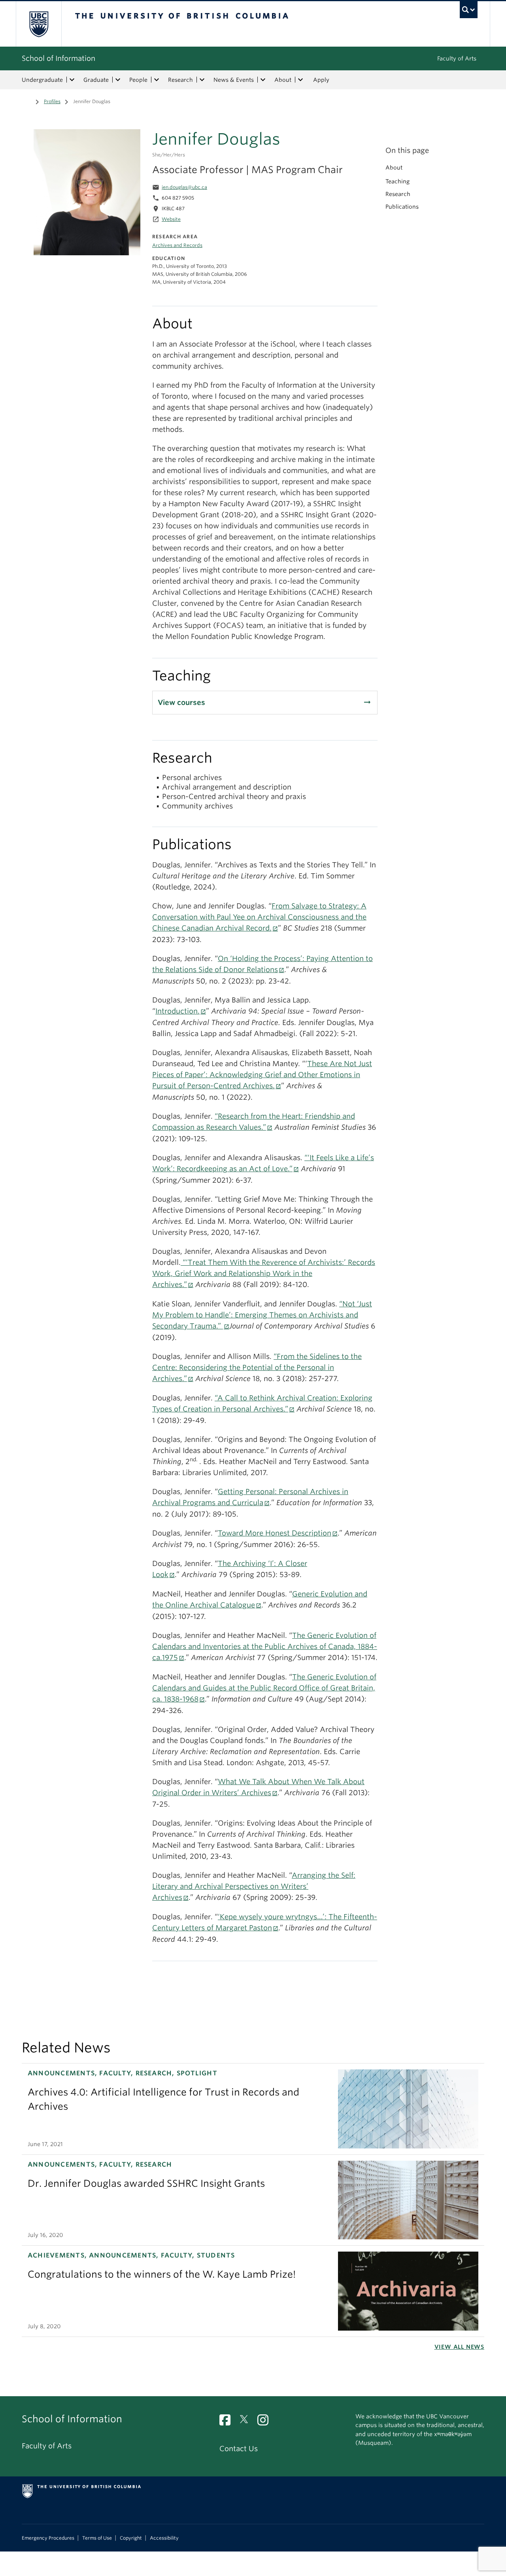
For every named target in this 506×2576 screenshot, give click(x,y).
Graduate (96, 80)
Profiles (52, 101)
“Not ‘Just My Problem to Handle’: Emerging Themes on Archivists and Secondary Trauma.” (262, 1315)
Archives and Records (177, 245)
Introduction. (177, 1011)
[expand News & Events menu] (263, 80)
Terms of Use (97, 2538)
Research (180, 80)
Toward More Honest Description (275, 1533)
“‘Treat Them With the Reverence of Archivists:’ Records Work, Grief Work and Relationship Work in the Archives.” (264, 1273)
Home (26, 101)
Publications (402, 207)
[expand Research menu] (202, 80)
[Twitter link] (247, 2422)
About (283, 80)
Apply (321, 80)
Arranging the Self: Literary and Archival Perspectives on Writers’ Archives (254, 1886)
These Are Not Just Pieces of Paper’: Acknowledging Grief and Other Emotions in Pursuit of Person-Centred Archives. (262, 1075)
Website (171, 219)
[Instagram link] (266, 2422)
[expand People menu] (157, 80)
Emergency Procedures (48, 2538)
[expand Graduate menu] (118, 80)
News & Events (234, 80)
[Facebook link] (228, 2422)
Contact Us (239, 2449)
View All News (459, 2347)
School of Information (59, 58)
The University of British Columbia (39, 24)
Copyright (131, 2538)
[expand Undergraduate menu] (72, 80)
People (138, 80)
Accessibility (164, 2538)
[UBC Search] (469, 10)
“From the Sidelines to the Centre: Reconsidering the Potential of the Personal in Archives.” (257, 1367)
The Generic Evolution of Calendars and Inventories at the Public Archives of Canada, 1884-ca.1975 (265, 1646)
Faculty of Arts (457, 58)
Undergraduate (42, 80)
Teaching (397, 181)
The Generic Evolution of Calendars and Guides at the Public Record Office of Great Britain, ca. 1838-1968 (264, 1688)
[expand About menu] (300, 80)
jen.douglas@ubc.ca (184, 187)
